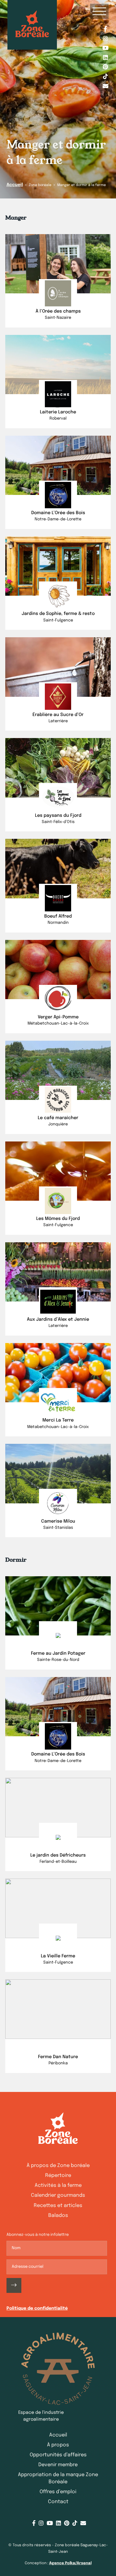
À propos (58, 2445)
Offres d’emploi (58, 2492)
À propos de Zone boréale (58, 2166)
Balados (58, 2216)
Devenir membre (58, 2465)
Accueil (15, 185)
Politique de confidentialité (37, 2308)
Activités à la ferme (58, 2185)
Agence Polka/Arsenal (70, 2563)
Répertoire (58, 2176)
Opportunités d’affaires (58, 2455)
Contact (58, 2502)
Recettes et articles (58, 2206)
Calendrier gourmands (58, 2195)
